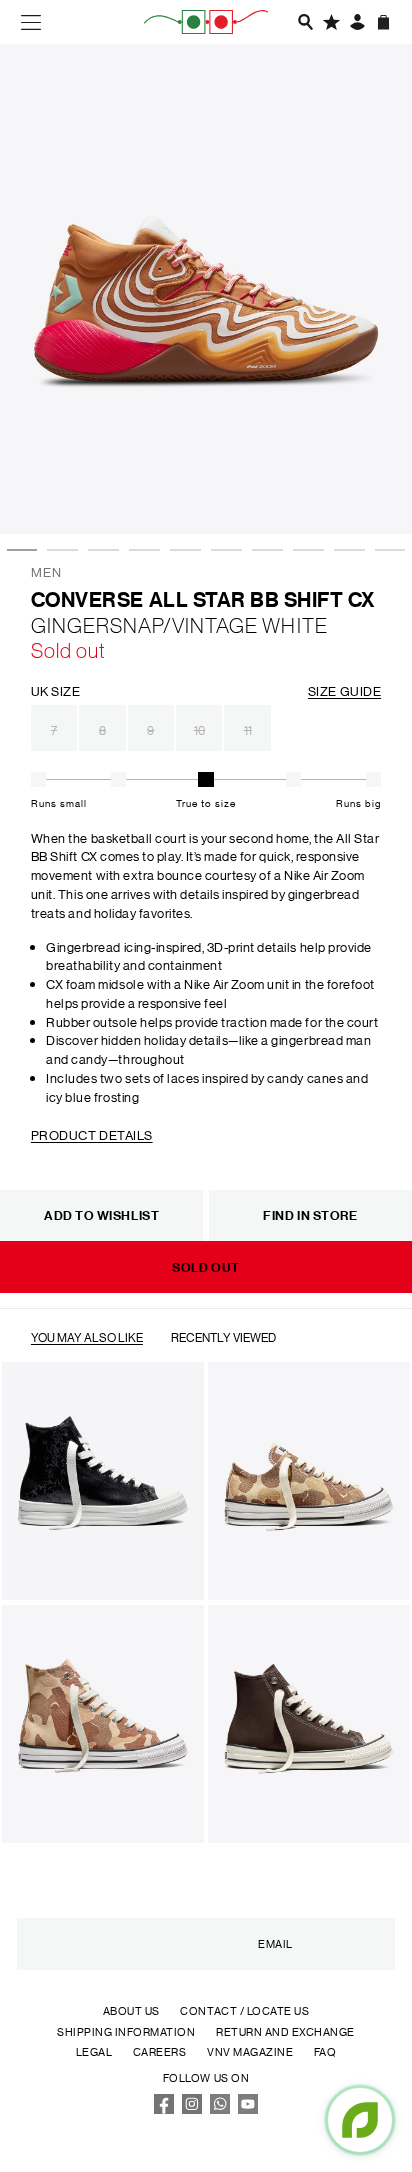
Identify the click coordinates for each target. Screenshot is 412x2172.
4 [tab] (139, 487)
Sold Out (205, 1267)
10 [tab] (385, 487)
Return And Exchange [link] (285, 2032)
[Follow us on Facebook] (163, 2110)
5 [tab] (180, 487)
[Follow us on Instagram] (192, 2110)
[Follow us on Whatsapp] (220, 2110)
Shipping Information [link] (126, 2032)
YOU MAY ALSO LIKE (87, 1336)
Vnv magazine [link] (250, 2052)
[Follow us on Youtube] (248, 2110)
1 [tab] (17, 487)
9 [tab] (344, 487)
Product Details (92, 1134)
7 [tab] (262, 487)
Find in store (310, 1215)
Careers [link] (160, 2052)
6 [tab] (221, 487)
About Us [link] (131, 2011)
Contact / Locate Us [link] (244, 2011)
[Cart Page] (383, 22)
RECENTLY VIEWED (223, 1336)
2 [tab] (57, 487)
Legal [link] (94, 2052)
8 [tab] (303, 487)
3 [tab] (98, 487)
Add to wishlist (101, 1215)
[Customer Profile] (357, 22)
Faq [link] (325, 2052)
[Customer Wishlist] (331, 22)
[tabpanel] (206, 289)
